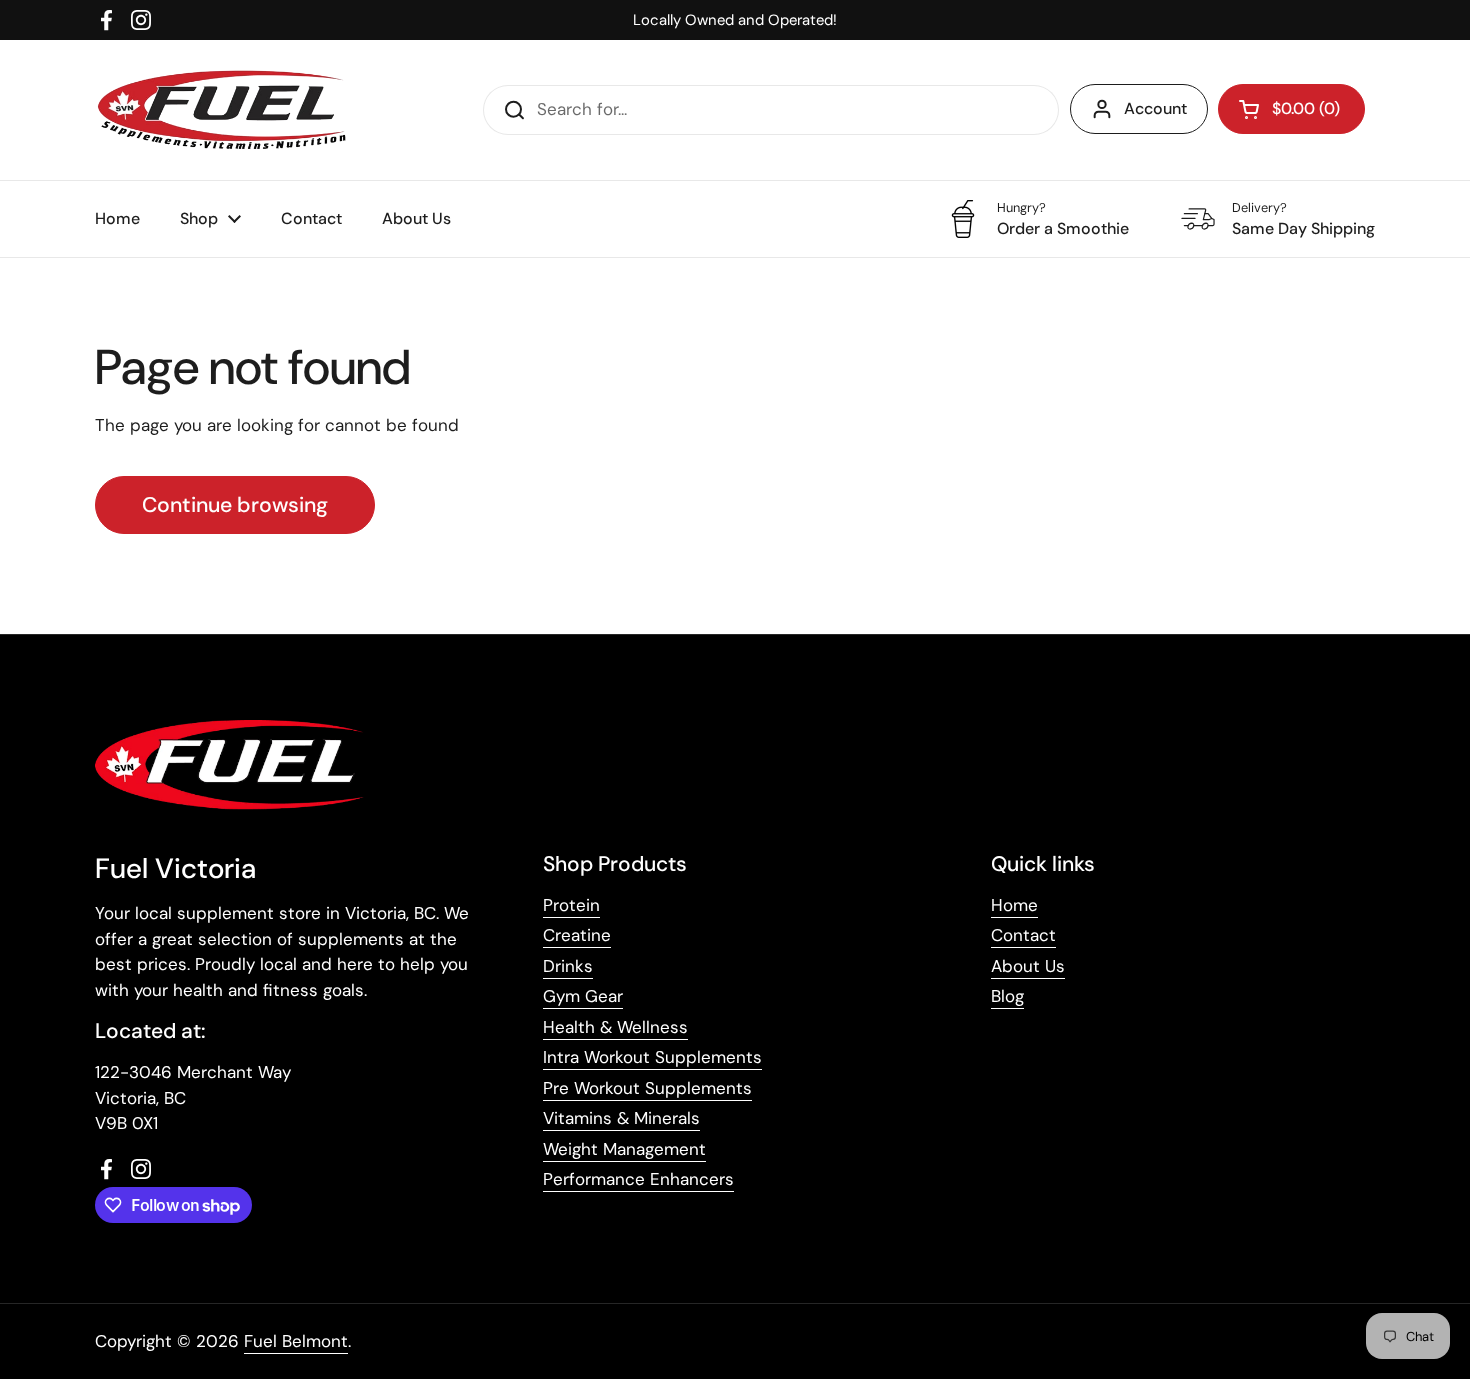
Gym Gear (583, 996)
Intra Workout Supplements (652, 1057)
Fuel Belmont (296, 1341)
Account (1155, 108)
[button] (1291, 109)
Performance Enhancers (638, 1179)
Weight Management (624, 1149)
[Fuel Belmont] (228, 110)
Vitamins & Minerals (621, 1118)
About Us (1028, 966)
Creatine (577, 935)
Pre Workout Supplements (647, 1088)
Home (1014, 905)
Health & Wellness (615, 1027)
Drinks (568, 966)
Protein (571, 905)
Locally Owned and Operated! (735, 20)
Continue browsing (235, 505)
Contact (1023, 935)
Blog (1007, 996)
